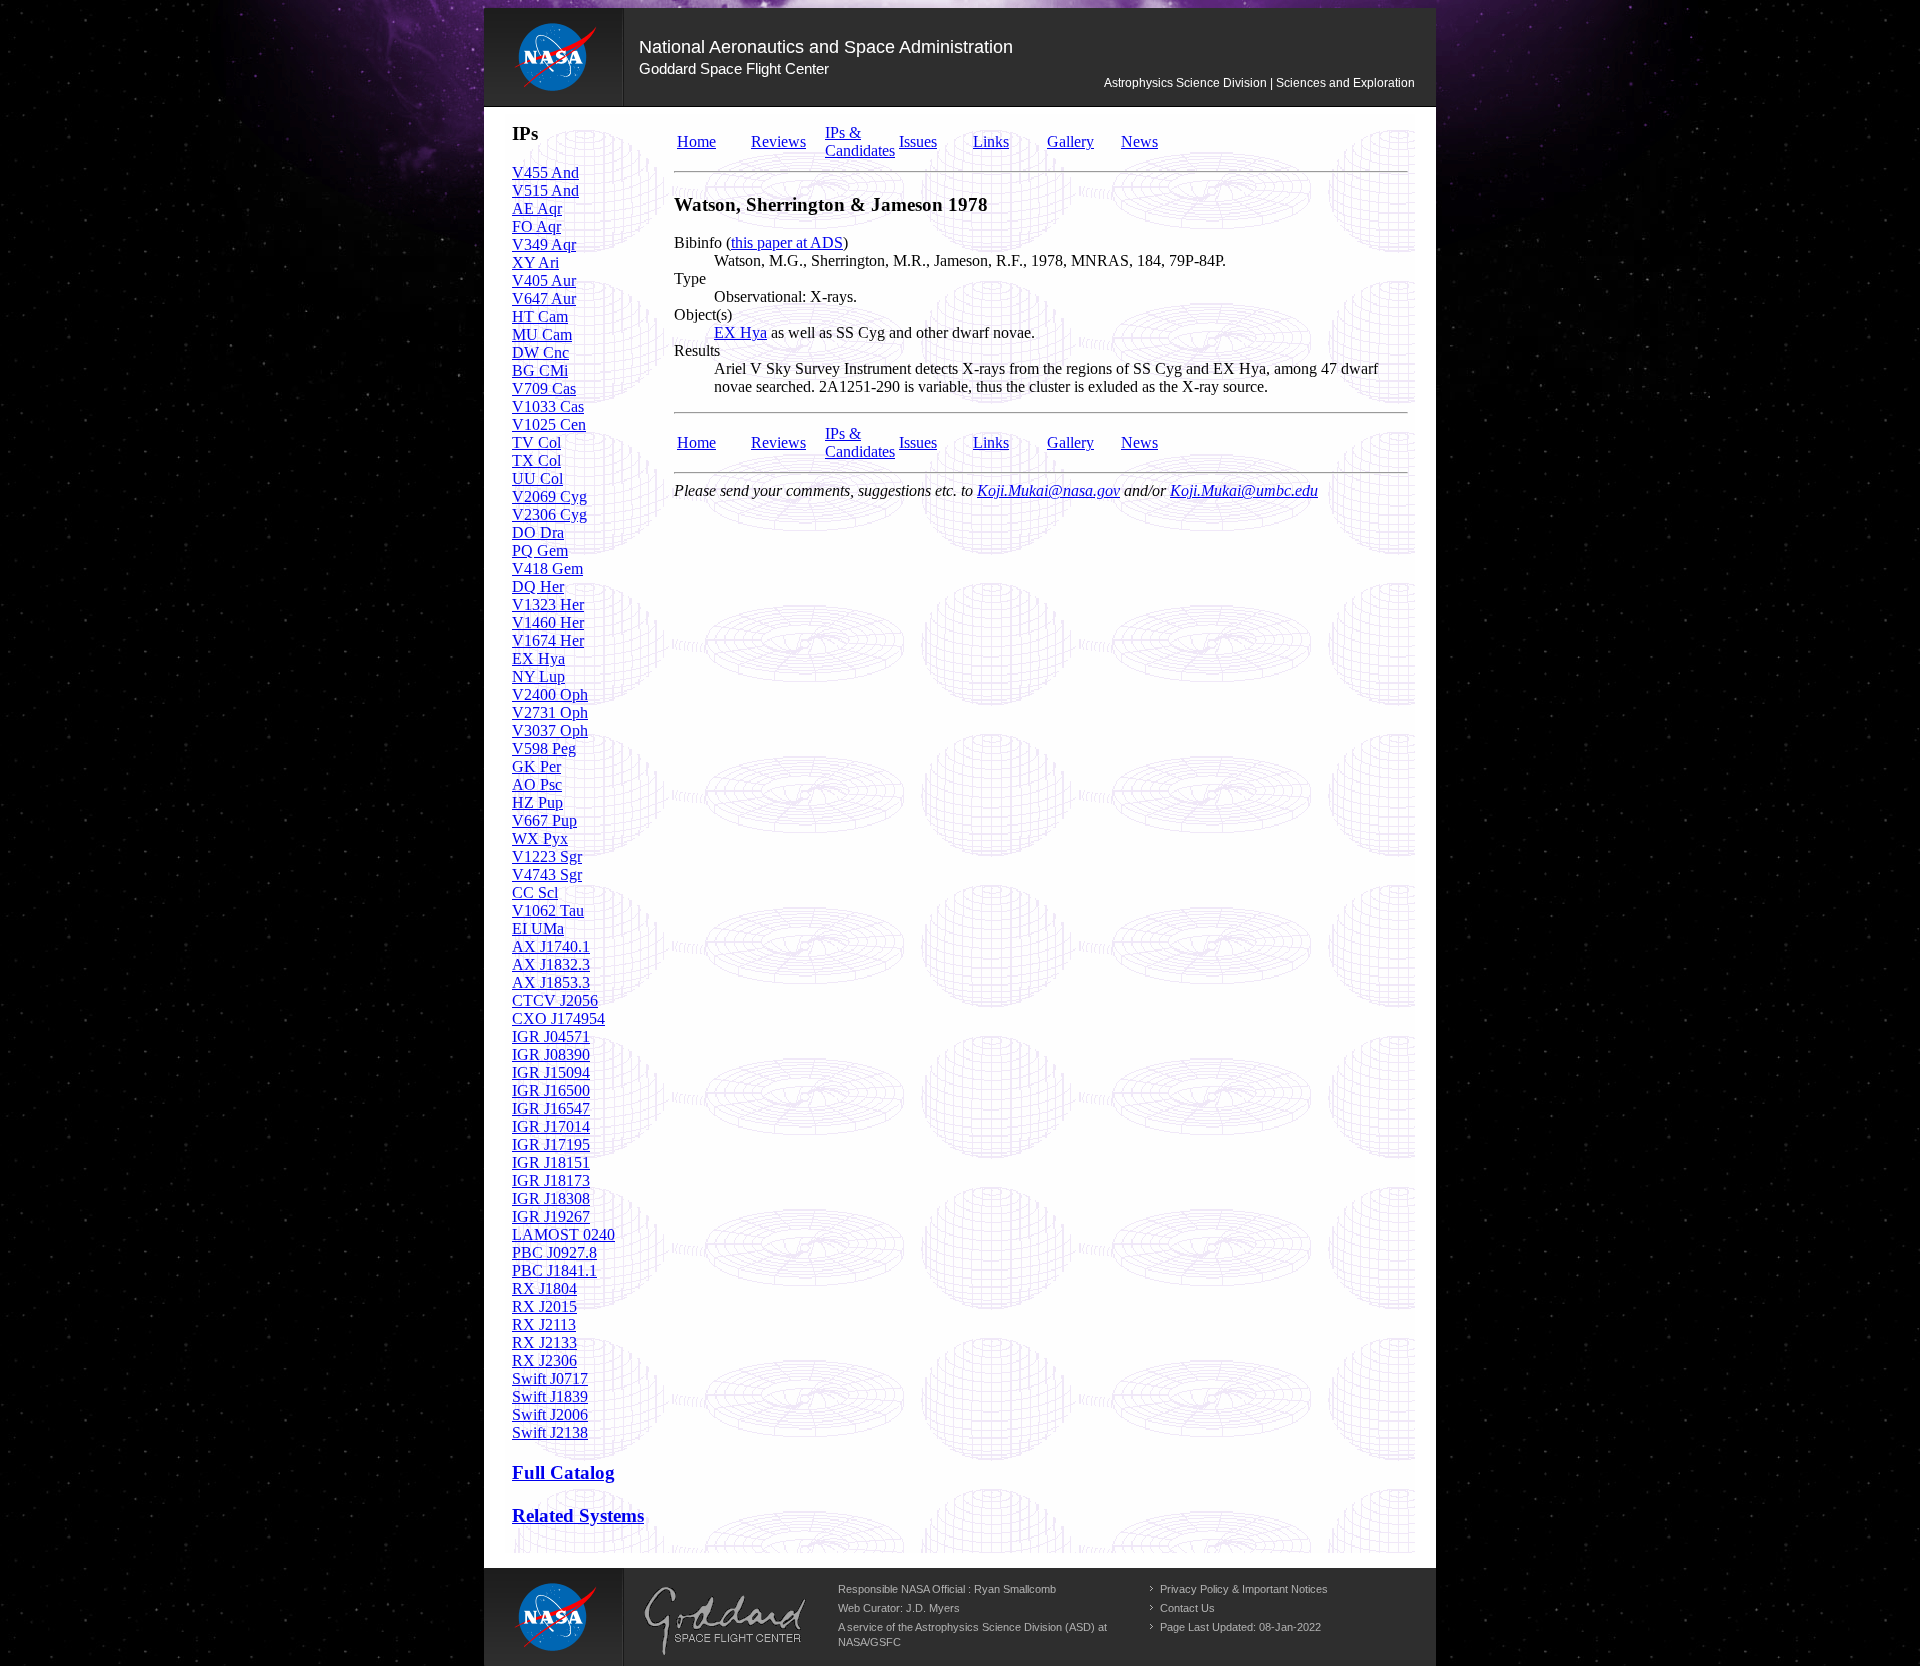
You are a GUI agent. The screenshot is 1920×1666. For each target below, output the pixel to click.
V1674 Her (548, 640)
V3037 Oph (550, 730)
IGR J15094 (551, 1072)
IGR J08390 (551, 1054)
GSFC (885, 1642)
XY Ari (535, 262)
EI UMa (538, 928)
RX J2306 (544, 1360)
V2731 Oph (550, 712)
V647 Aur (544, 298)
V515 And (545, 190)
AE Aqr (537, 208)
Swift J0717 (550, 1378)
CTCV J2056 (555, 1000)
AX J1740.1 (551, 946)
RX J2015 (544, 1306)
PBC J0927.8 (554, 1252)
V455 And (545, 172)
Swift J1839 (550, 1396)
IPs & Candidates (860, 141)
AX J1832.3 (551, 964)
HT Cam (540, 316)
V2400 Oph (550, 694)
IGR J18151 (551, 1162)
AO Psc (537, 784)
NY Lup (538, 676)
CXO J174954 (558, 1018)
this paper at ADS (787, 242)
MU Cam (542, 334)
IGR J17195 (551, 1144)
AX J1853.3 (551, 982)
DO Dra (538, 532)
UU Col (537, 478)
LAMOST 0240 (563, 1234)
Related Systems (578, 1515)
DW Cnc (540, 352)
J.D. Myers (933, 1608)
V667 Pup (544, 820)
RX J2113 (544, 1324)
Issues (918, 141)
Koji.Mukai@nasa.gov (1048, 490)
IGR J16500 (551, 1090)
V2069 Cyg (549, 496)
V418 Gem (547, 568)
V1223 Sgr (547, 856)
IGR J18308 (551, 1198)
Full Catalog (563, 1472)
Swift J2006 (550, 1414)
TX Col (536, 460)
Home (696, 141)
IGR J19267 (551, 1216)
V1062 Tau (548, 910)
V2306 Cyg (549, 514)
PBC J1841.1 (554, 1270)
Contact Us (1187, 1608)
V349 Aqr (544, 244)
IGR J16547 (551, 1108)
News (1139, 141)
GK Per (536, 766)
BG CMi (540, 370)
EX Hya (538, 658)
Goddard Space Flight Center (734, 68)
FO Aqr (536, 226)
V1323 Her (548, 604)
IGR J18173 (551, 1180)
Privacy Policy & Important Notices (1244, 1589)
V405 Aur (544, 280)
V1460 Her (548, 622)
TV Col (536, 442)
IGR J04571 (551, 1036)
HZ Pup (537, 802)
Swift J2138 (550, 1432)
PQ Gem (540, 550)
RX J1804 (544, 1288)
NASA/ (854, 1642)
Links (991, 141)
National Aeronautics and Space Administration (826, 47)
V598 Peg (544, 748)
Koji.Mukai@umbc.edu (1244, 490)
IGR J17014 (551, 1126)
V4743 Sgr (547, 874)
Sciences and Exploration (1345, 83)
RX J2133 (544, 1342)
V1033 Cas (548, 406)
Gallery (1070, 141)
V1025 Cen (549, 424)
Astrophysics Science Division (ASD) (1005, 1627)
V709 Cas (544, 388)
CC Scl (535, 892)
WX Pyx (540, 838)
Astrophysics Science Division (1185, 83)
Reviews (778, 141)
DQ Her (538, 586)
